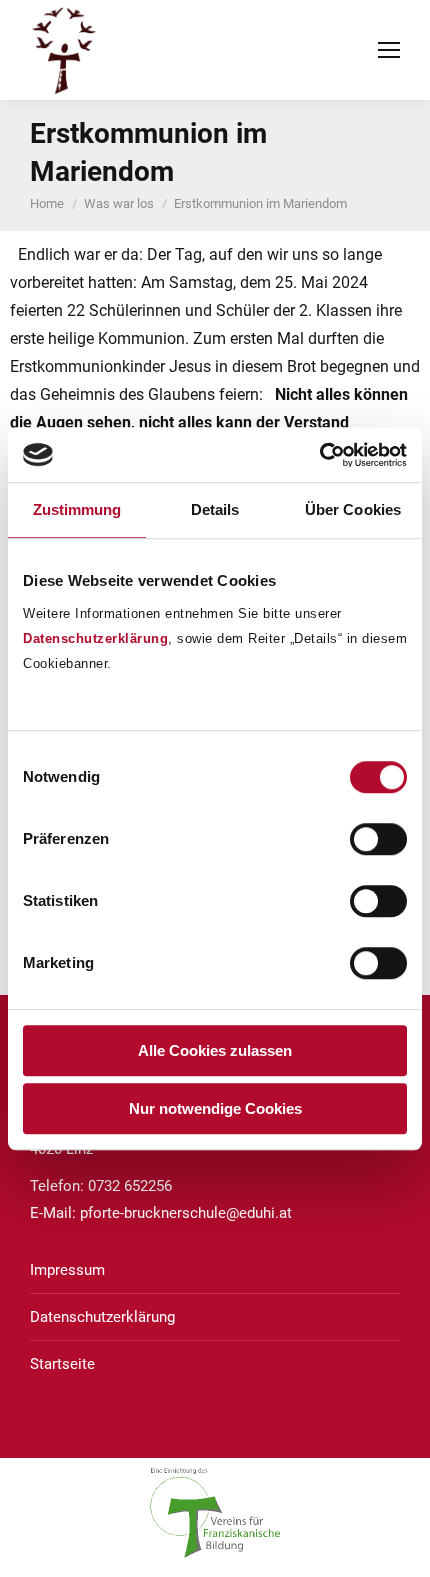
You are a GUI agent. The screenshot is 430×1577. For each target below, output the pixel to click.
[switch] (378, 839)
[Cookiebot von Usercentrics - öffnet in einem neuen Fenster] (319, 455)
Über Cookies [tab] (353, 509)
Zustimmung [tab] (77, 509)
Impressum (67, 1270)
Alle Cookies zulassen (215, 1050)
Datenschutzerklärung (95, 638)
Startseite (62, 1364)
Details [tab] (215, 509)
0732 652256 (130, 1186)
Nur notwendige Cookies (215, 1108)
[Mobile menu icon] (389, 50)
